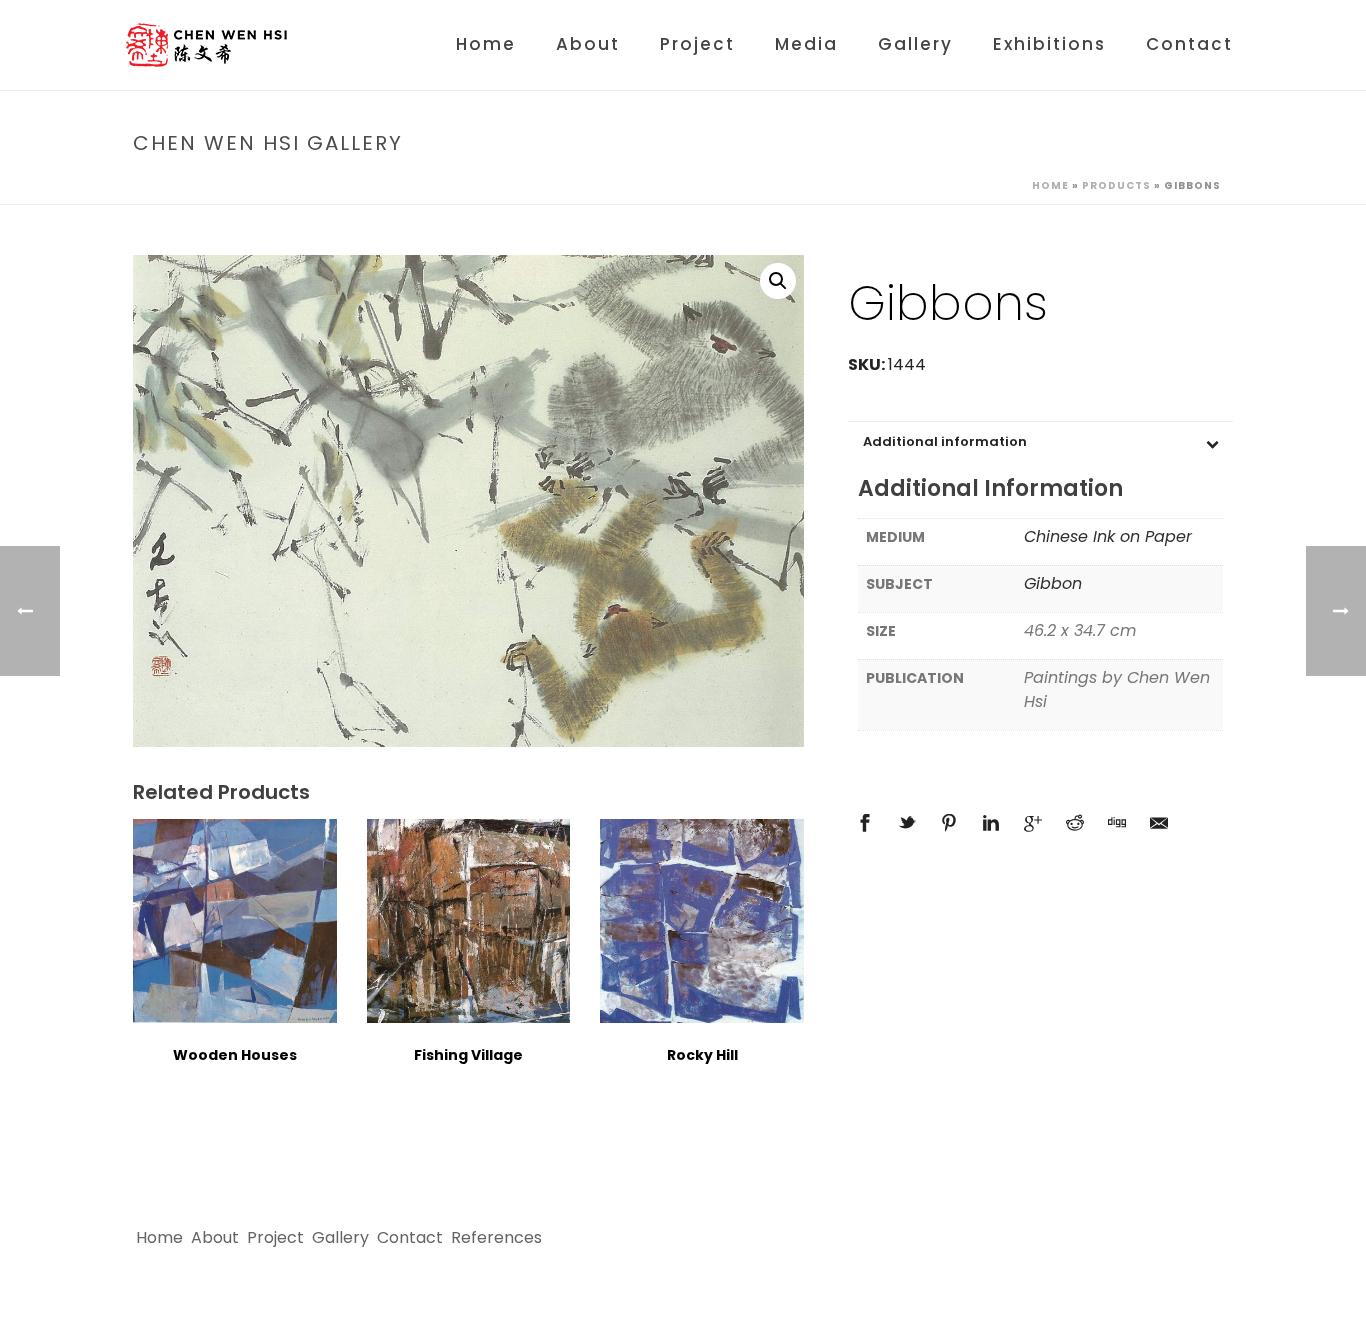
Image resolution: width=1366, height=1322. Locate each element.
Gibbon (1053, 583)
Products (1116, 185)
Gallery (915, 44)
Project (697, 44)
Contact (1189, 44)
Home (486, 44)
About (588, 44)
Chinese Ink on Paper (1108, 536)
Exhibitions (1049, 44)
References (496, 1237)
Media (806, 44)
